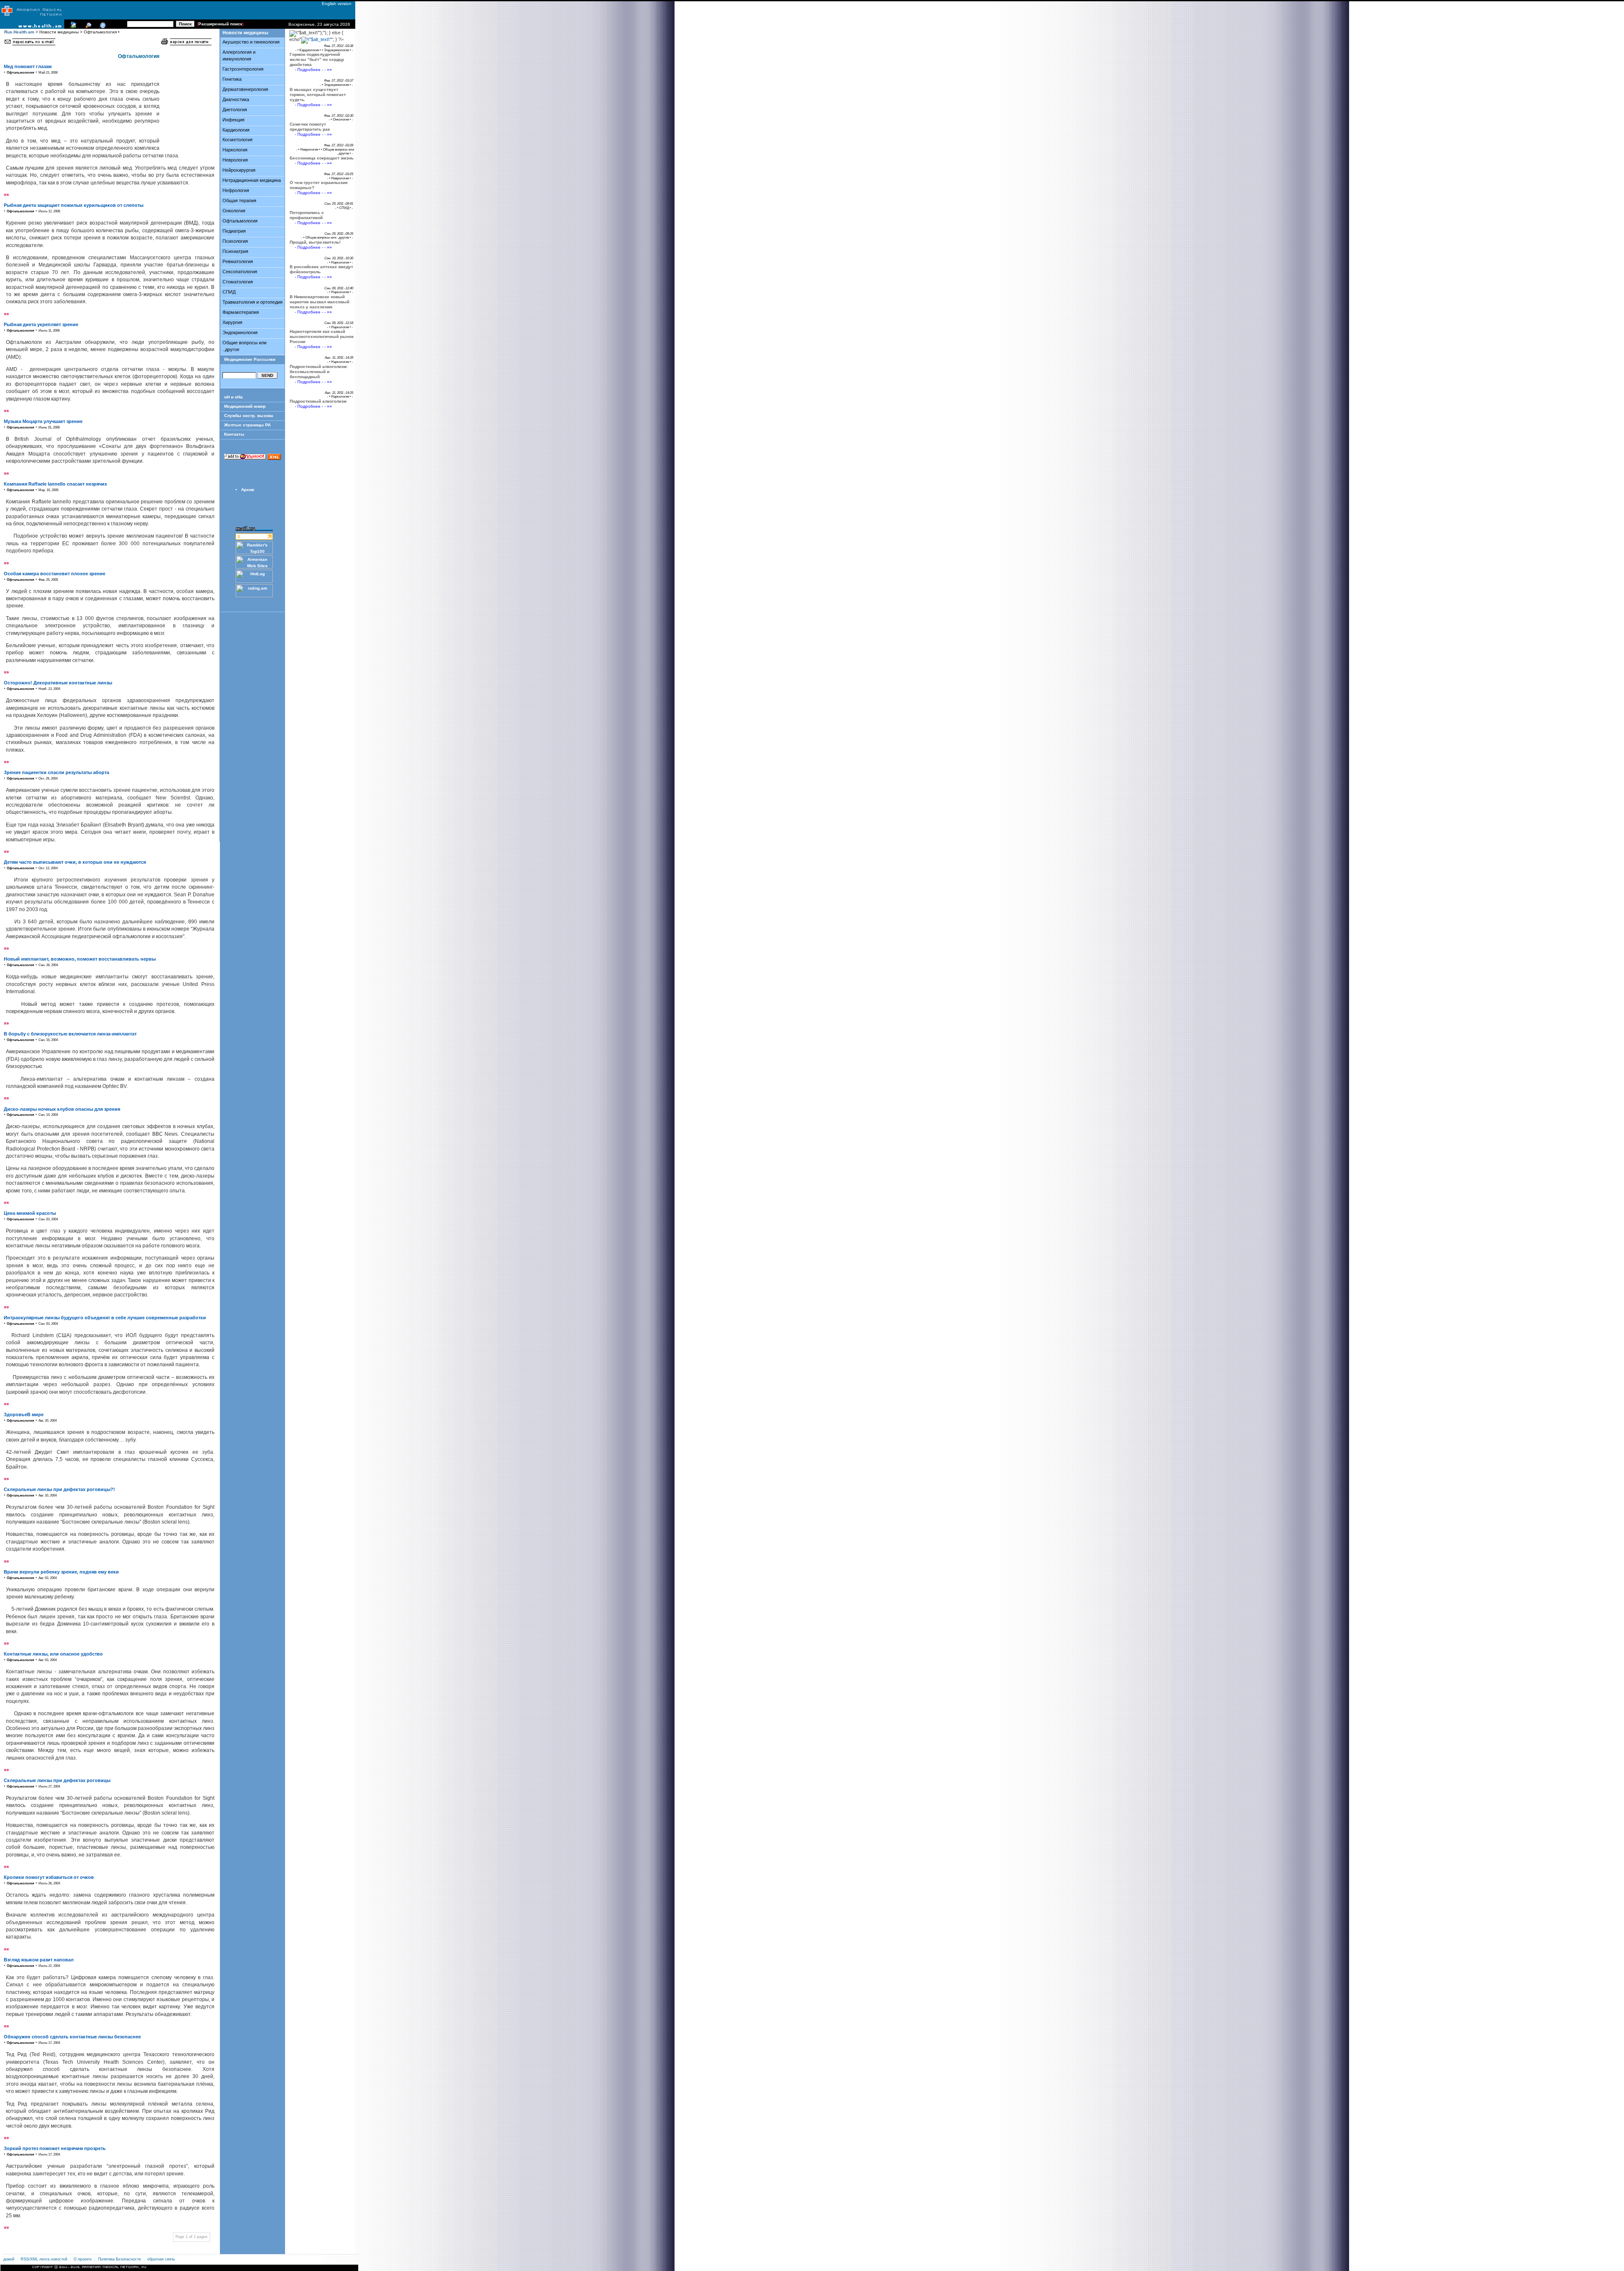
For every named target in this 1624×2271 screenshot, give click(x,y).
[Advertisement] (186, 100)
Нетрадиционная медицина (252, 180)
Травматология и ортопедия (252, 302)
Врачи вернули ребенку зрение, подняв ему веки (61, 1572)
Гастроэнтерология (243, 69)
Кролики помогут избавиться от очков (49, 1877)
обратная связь (161, 2259)
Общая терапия (239, 200)
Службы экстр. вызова (249, 416)
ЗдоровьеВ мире (24, 1414)
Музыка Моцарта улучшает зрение (43, 421)
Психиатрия (235, 251)
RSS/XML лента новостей (44, 2259)
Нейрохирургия (239, 170)
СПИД (229, 292)
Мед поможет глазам (28, 66)
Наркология (235, 150)
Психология (235, 241)
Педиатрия (234, 231)
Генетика (232, 79)
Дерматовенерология (245, 89)
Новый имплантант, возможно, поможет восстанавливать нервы (80, 959)
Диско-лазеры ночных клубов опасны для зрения (62, 1109)
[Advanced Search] (87, 27)
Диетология (235, 110)
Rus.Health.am (19, 32)
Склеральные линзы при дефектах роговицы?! (59, 1489)
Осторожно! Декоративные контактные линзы (58, 683)
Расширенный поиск (220, 24)
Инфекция (233, 120)
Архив (248, 490)
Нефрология (236, 190)
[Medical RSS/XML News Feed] (101, 27)
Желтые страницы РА (247, 425)
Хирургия (232, 322)
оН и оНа (233, 397)
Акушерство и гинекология (251, 42)
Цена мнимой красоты (30, 1213)
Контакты (234, 434)
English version (335, 4)
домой (9, 2259)
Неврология (235, 160)
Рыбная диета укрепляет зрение (41, 324)
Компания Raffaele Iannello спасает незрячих (55, 484)
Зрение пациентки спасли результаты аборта (56, 772)
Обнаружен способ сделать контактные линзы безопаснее (72, 2037)
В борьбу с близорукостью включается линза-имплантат (70, 1034)
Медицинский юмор (245, 406)
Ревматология (238, 261)
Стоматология (238, 282)
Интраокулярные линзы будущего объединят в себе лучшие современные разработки (105, 1318)
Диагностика (236, 99)
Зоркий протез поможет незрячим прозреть (55, 2148)
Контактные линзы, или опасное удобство (53, 1654)
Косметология (237, 140)
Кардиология (236, 130)
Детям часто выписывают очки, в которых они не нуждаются (75, 862)
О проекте (83, 2259)
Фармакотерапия (241, 312)
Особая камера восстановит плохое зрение (55, 574)
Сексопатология (240, 272)
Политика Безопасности (119, 2259)
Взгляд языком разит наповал (39, 1960)
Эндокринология (240, 332)
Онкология (234, 211)
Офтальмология (240, 221)
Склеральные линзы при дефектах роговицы (57, 1780)
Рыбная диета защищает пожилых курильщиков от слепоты (74, 205)
